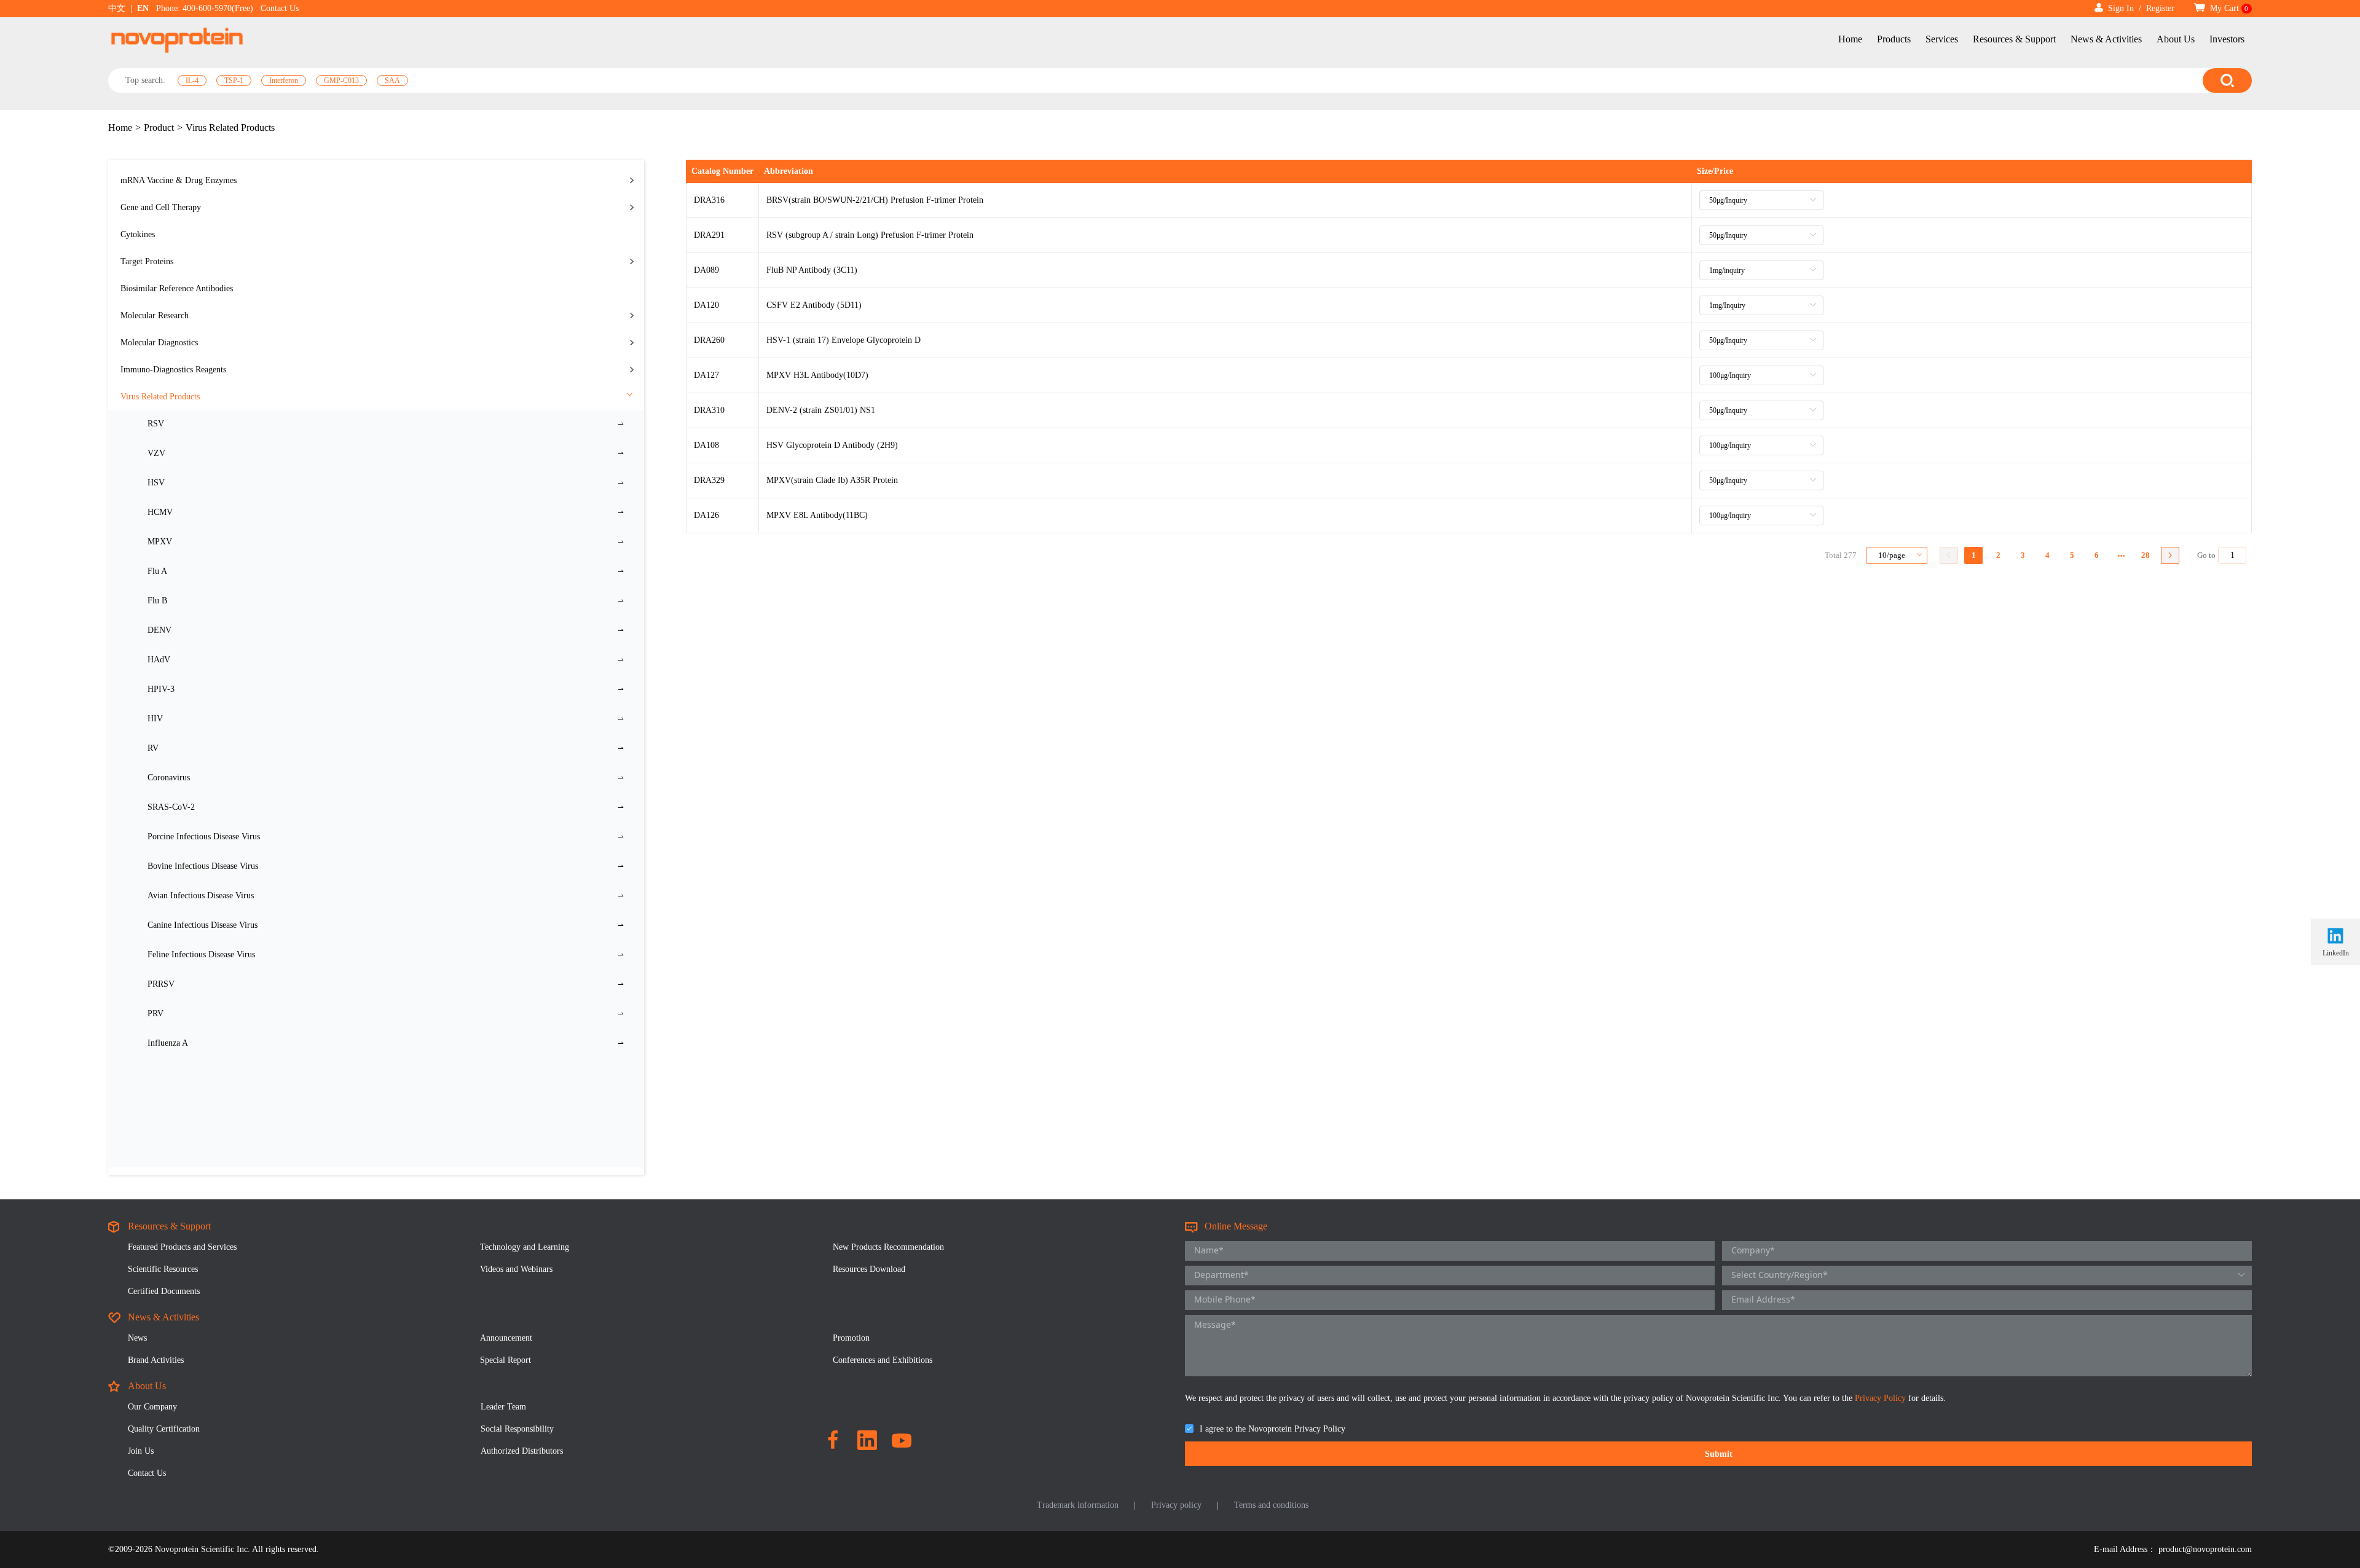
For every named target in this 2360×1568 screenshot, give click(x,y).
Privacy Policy (1882, 1398)
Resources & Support (2014, 39)
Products (1894, 39)
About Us (2176, 39)
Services (1942, 39)
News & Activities (2106, 39)
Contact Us (280, 8)
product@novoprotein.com (2205, 1549)
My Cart (2228, 8)
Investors (2227, 39)
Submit (1719, 1454)
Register (2160, 8)
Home (1850, 39)
